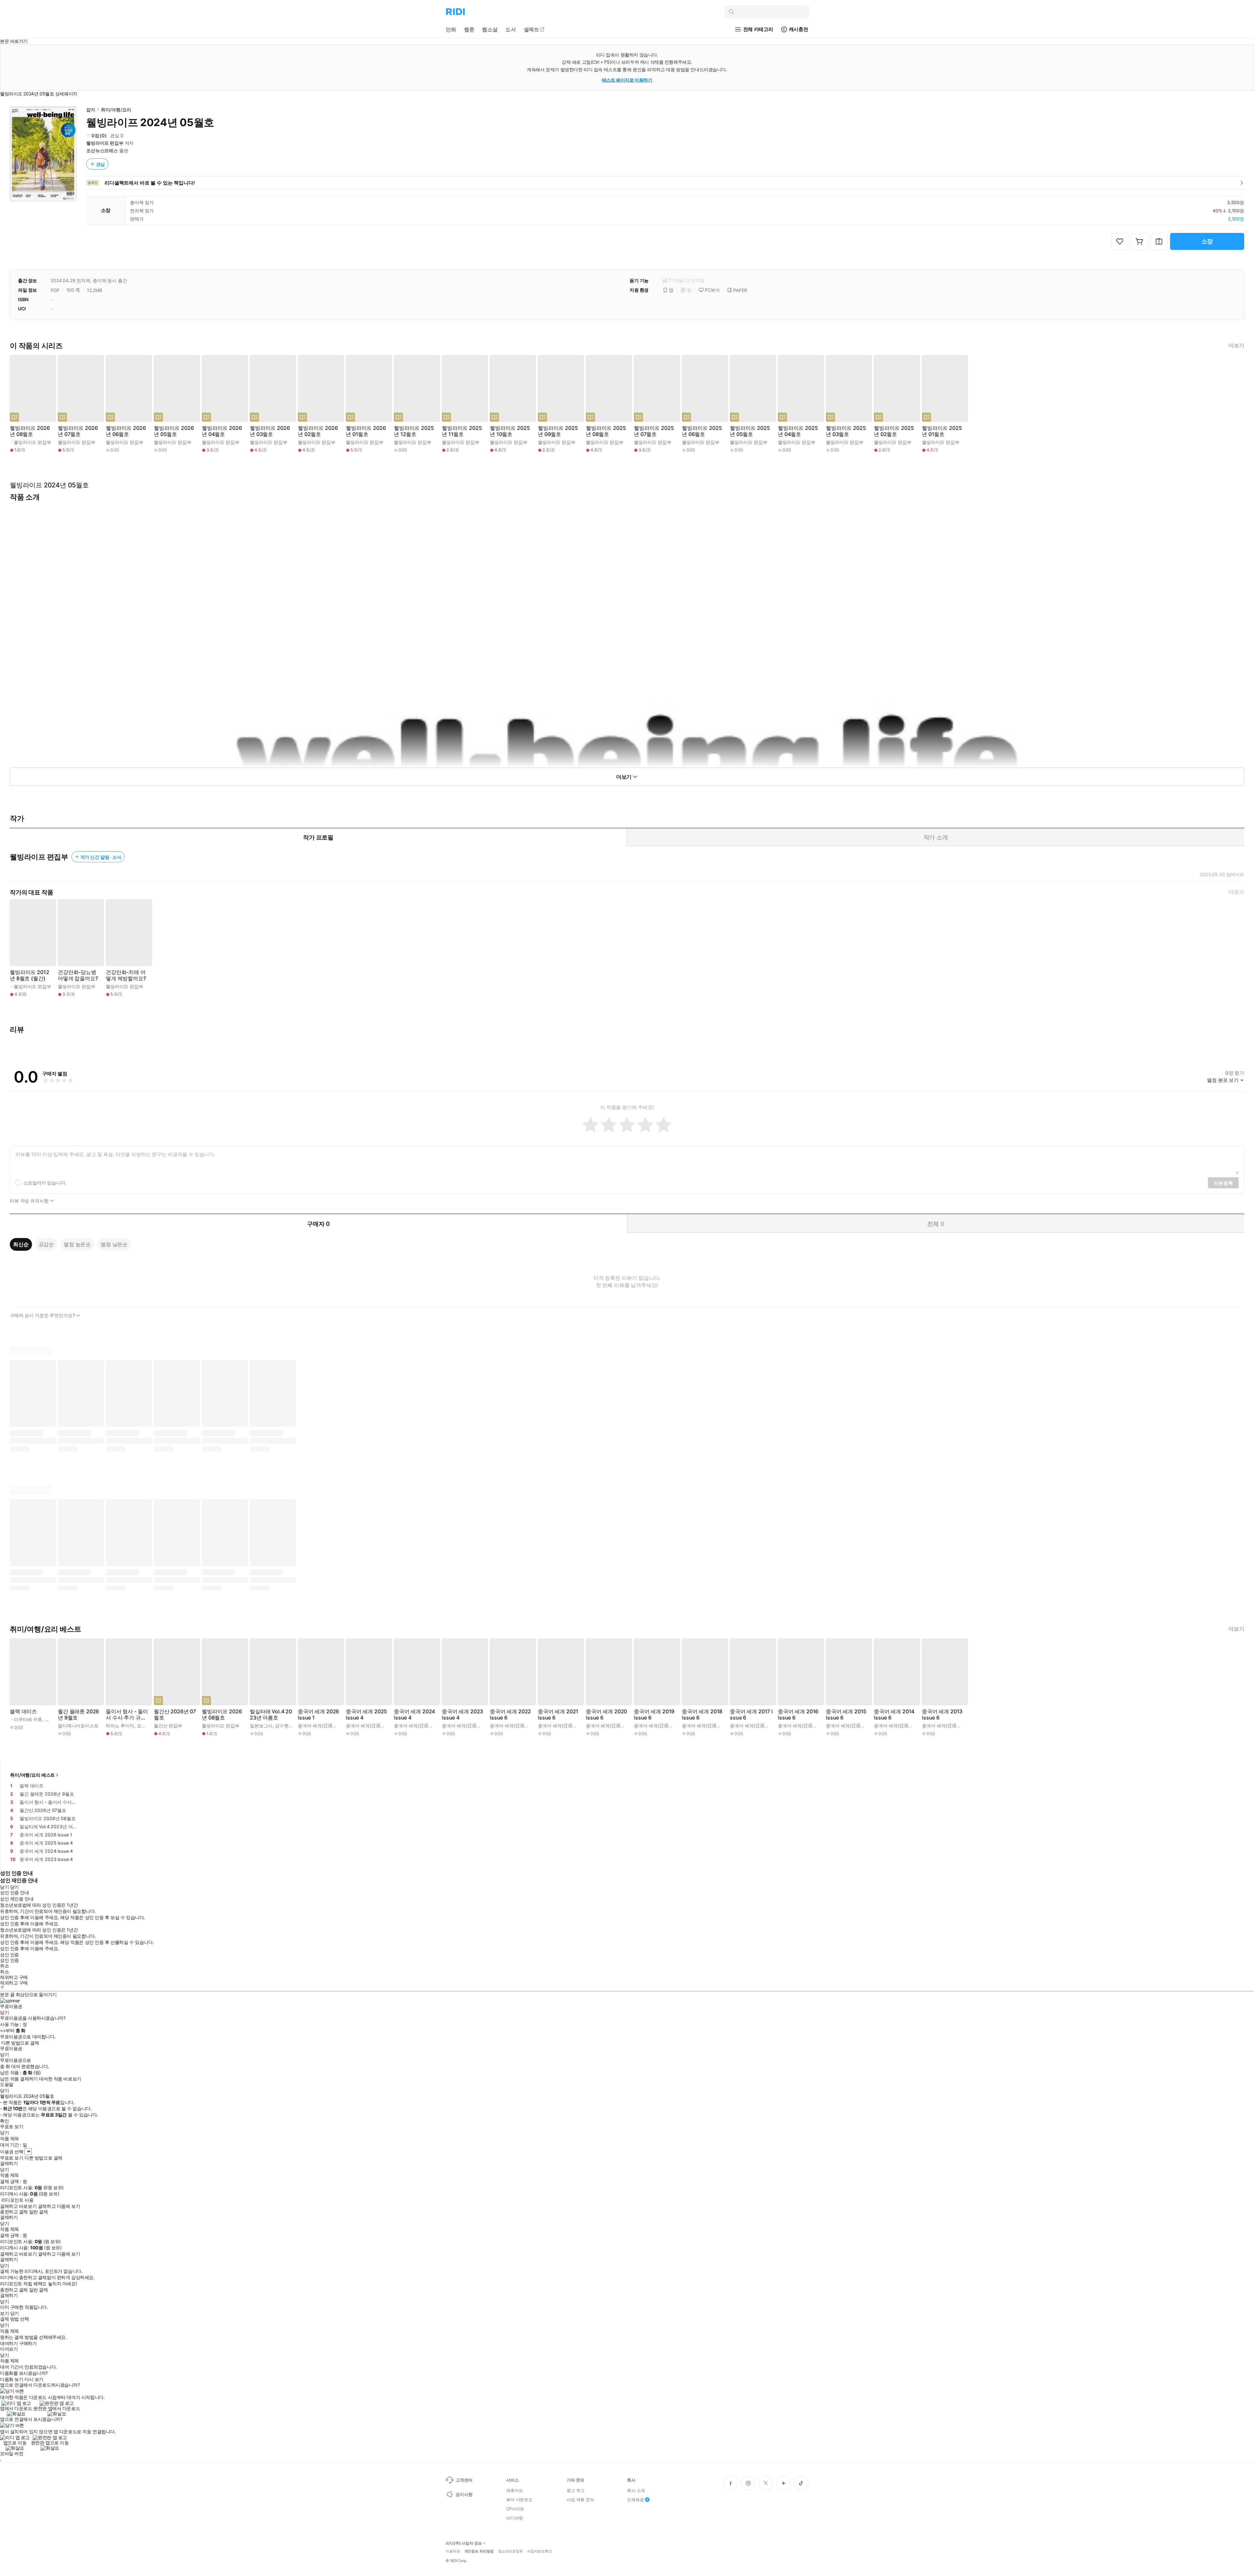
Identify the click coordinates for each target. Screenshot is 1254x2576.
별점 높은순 (77, 1244)
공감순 (46, 1244)
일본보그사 (261, 1726)
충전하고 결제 (14, 2212)
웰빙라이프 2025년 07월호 (654, 431)
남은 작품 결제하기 (19, 2079)
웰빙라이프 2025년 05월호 (750, 431)
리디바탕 (514, 2518)
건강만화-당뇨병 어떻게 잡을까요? (78, 975)
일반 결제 (39, 2212)
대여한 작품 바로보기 (60, 2079)
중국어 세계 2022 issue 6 (510, 1715)
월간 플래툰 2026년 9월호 (78, 1715)
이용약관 (453, 2551)
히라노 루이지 (120, 1726)
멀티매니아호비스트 (78, 1726)
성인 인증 (9, 1955)
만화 (451, 29)
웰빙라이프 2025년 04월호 (798, 431)
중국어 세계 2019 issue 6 (654, 1715)
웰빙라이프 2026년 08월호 (30, 431)
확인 (4, 2121)
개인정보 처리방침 (479, 2551)
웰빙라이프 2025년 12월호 (414, 431)
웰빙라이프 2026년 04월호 (222, 431)
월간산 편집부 (168, 1726)
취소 (4, 1966)
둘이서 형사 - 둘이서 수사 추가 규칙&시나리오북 (127, 1715)
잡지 (91, 110)
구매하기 (28, 2343)
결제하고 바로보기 (18, 2206)
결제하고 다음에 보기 (59, 2206)
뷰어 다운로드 (519, 2500)
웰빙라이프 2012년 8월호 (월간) (29, 975)
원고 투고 (576, 2490)
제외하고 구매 (14, 1977)
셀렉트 (532, 29)
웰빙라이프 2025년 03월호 (846, 431)
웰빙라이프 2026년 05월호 (174, 431)
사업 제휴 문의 (580, 2500)
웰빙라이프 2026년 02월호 (318, 431)
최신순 (21, 1244)
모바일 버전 (12, 2453)
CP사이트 (515, 2509)
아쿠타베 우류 (28, 1719)
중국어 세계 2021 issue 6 (558, 1715)
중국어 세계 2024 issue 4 (414, 1715)
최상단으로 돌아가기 (36, 1994)
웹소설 (490, 29)
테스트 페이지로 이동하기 (627, 80)
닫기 (15, 2313)
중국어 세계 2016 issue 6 (798, 1715)
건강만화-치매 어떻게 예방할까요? (126, 975)
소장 (1207, 241)
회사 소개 (636, 2490)
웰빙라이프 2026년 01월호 (366, 431)
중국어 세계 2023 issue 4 (462, 1715)
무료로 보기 (12, 2158)
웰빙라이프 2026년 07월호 (78, 431)
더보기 (1236, 345)
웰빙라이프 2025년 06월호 (702, 431)
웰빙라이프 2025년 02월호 (894, 431)
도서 (511, 29)
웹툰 (469, 29)
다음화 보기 (12, 2379)
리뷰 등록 (1223, 1183)
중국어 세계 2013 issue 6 (942, 1715)
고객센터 (464, 2480)
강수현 (282, 1726)
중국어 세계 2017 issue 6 (751, 1715)
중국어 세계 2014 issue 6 (894, 1715)
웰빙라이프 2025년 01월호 (942, 431)
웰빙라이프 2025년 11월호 (462, 431)
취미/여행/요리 (116, 110)
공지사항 (464, 2494)
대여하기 (9, 2343)
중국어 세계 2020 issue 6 (606, 1715)
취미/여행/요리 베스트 (32, 1775)
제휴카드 (514, 2490)
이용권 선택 (12, 2152)
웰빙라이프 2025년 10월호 (510, 431)
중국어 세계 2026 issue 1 (318, 1715)
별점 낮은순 (114, 1244)
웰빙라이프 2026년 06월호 (126, 431)
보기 (4, 2313)
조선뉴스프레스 (102, 150)
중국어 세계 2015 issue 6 (846, 1715)
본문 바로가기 (14, 41)
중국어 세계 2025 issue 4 (366, 1715)
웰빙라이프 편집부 (105, 143)
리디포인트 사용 (17, 2200)
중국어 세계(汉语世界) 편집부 (328, 1726)
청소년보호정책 (510, 2551)
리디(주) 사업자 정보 (464, 2543)
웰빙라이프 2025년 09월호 (558, 431)
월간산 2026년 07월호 (175, 1715)
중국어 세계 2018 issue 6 (702, 1715)
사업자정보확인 (539, 2551)
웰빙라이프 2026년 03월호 (270, 431)
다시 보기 (34, 2379)
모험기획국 (148, 1726)
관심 (101, 164)
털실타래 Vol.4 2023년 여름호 (271, 1715)
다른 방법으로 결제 (20, 2043)
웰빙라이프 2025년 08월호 (606, 431)
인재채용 (635, 2500)
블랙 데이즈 (23, 1712)
